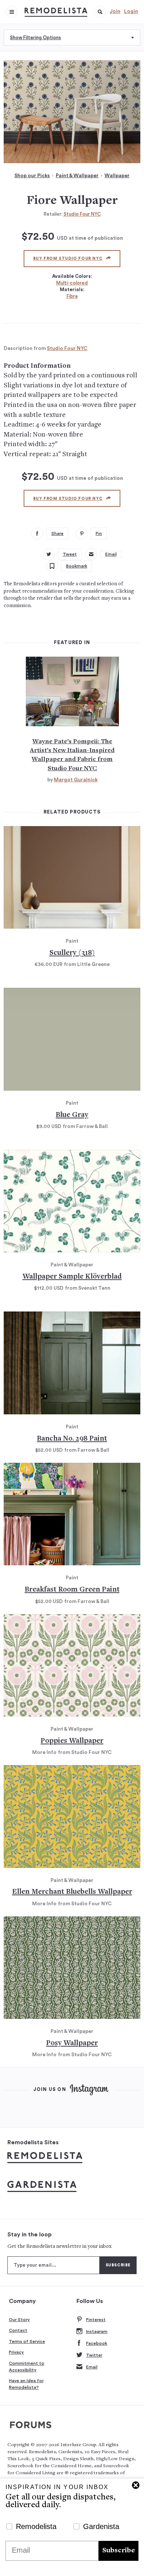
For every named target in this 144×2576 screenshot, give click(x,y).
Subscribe (119, 2551)
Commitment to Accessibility (27, 2367)
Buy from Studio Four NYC (68, 258)
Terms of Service (27, 2341)
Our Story (19, 2320)
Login (131, 11)
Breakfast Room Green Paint (72, 1590)
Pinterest (96, 2320)
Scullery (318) (72, 953)
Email (92, 2367)
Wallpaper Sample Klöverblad (72, 1277)
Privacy (16, 2352)
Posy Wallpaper (72, 2043)
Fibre (72, 296)
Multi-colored (72, 283)
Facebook (97, 2343)
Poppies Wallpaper (72, 1741)
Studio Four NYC (82, 214)
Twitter (94, 2355)
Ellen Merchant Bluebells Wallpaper (72, 1892)
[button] (100, 12)
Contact (18, 2330)
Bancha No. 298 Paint (72, 1439)
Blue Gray (72, 1115)
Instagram (97, 2331)
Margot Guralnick (76, 780)
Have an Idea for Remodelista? (26, 2384)
